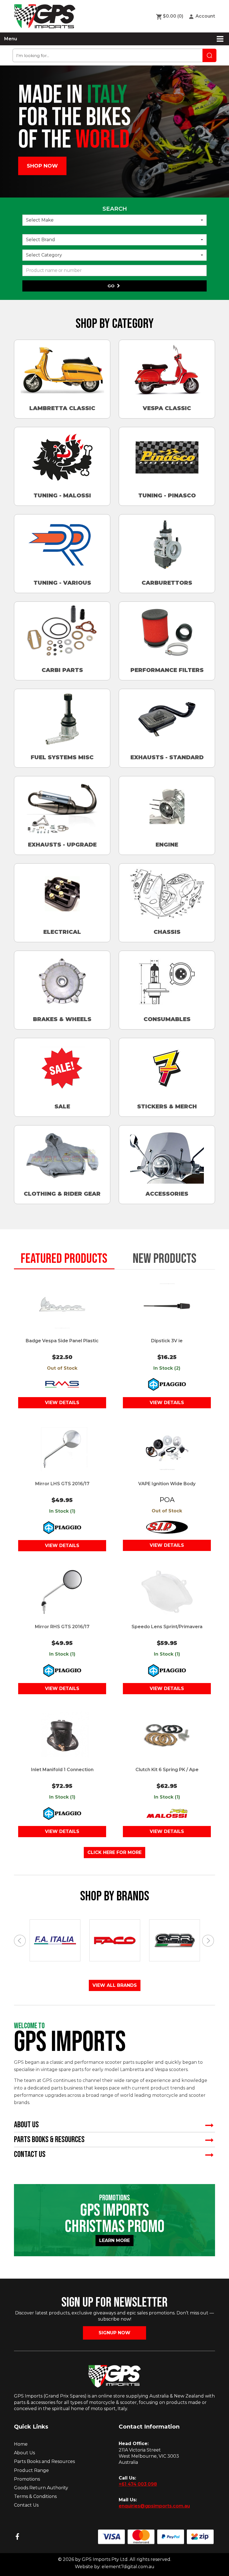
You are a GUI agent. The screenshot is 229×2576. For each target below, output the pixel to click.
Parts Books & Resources (49, 2140)
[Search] (209, 55)
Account (205, 16)
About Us (24, 2453)
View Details (62, 1403)
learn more (116, 2240)
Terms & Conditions (35, 2496)
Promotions (27, 2479)
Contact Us (26, 2505)
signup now (115, 2333)
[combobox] (115, 220)
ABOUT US (26, 2125)
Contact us (30, 2154)
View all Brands (115, 1985)
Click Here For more (115, 1852)
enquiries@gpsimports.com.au (154, 2506)
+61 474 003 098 (138, 2484)
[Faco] (55, 1941)
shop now (42, 166)
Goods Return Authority (41, 2488)
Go (112, 286)
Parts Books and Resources (44, 2461)
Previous (20, 1941)
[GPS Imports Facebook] (17, 2537)
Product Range (31, 2470)
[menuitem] (172, 16)
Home (21, 2444)
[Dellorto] (175, 1941)
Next (209, 1941)
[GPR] (115, 1940)
